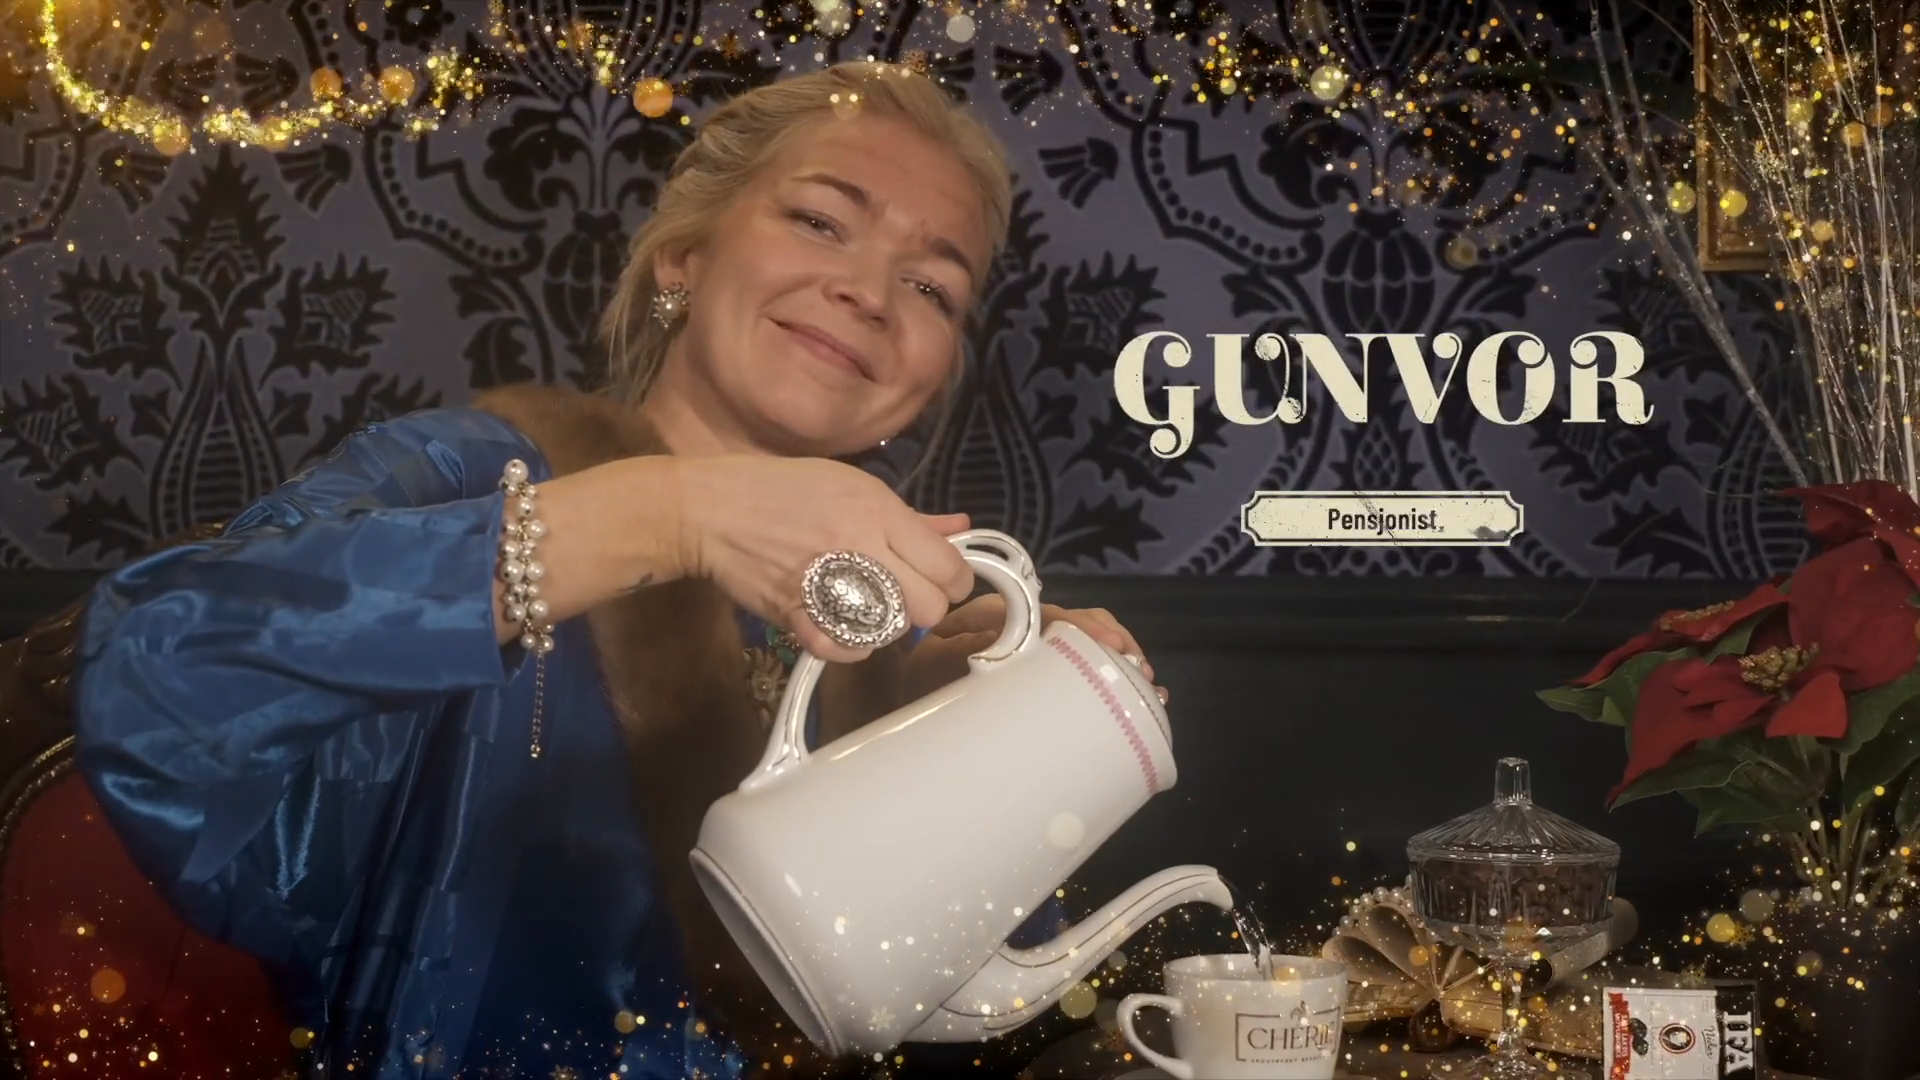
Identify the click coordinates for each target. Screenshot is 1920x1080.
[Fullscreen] (1894, 1058)
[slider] (936, 1058)
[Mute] (1790, 1058)
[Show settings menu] (1842, 1058)
